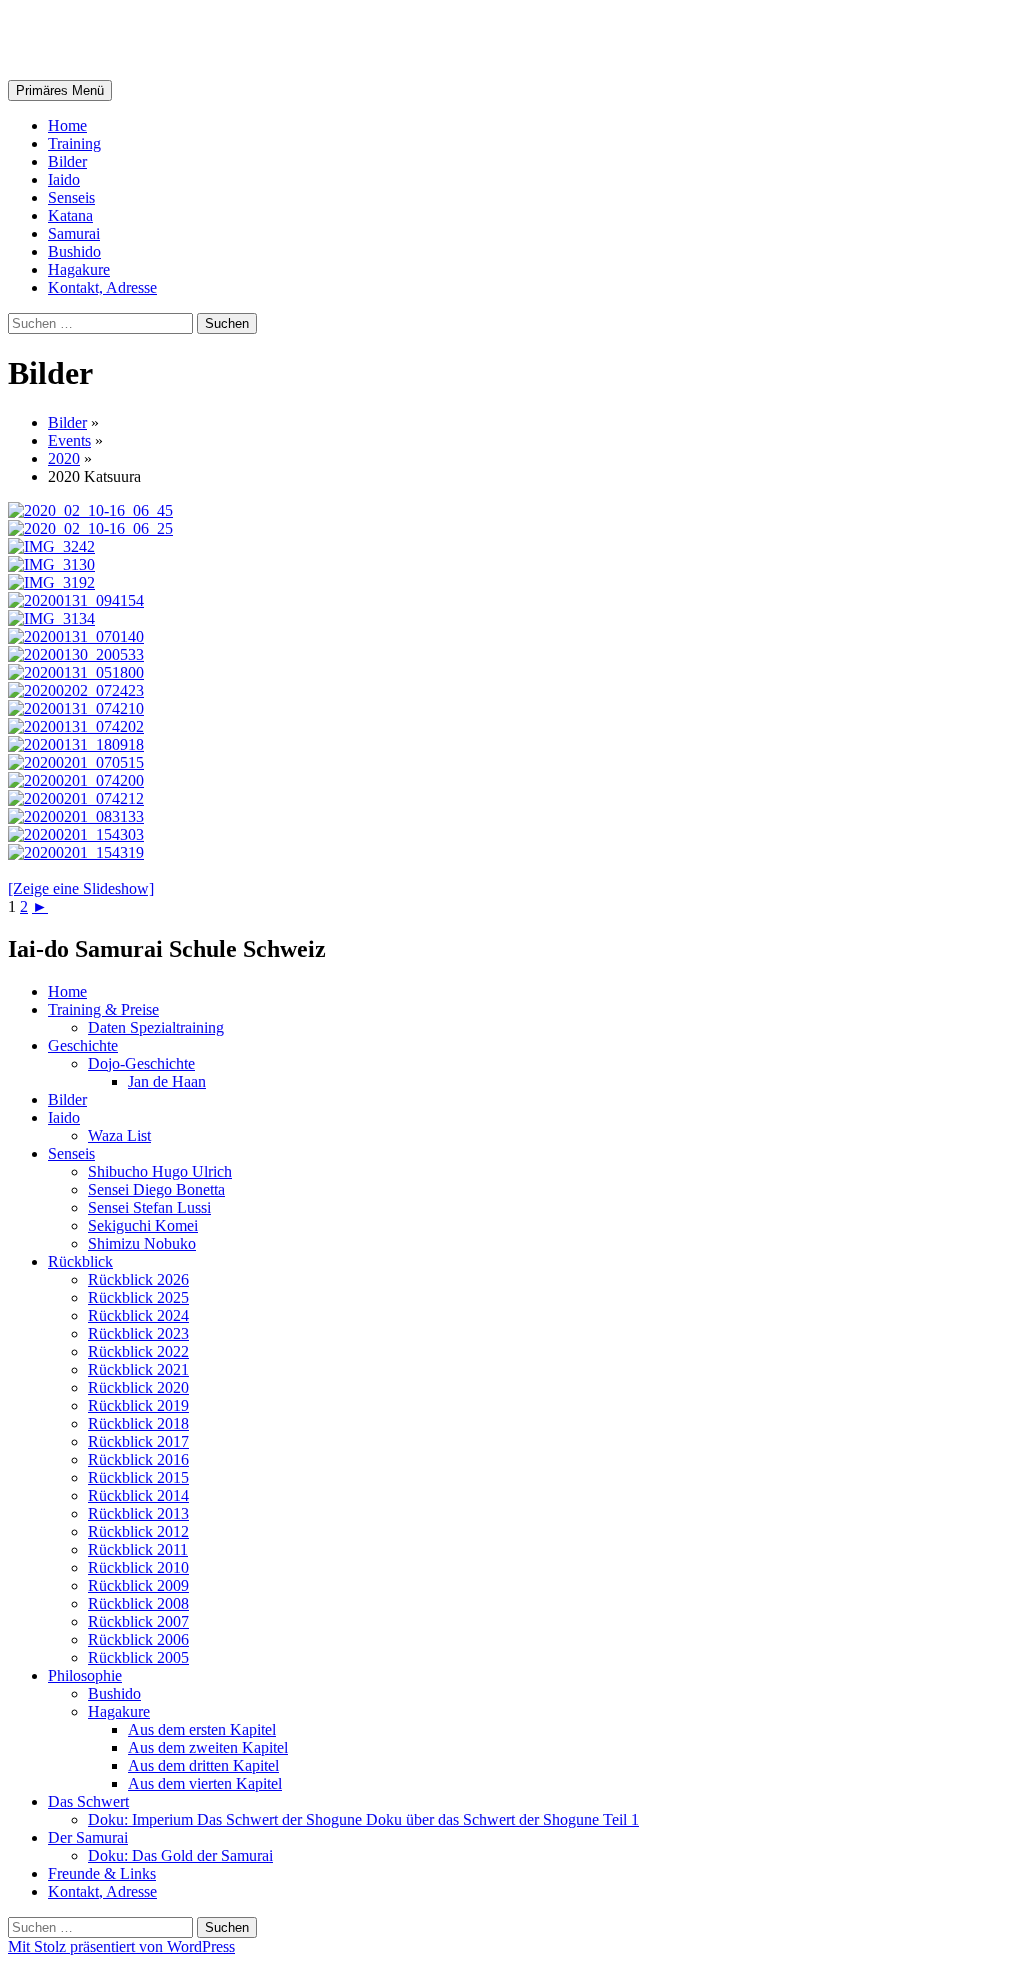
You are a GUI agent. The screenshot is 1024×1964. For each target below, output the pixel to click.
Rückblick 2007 (138, 1621)
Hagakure (79, 269)
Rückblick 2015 (138, 1477)
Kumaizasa (84, 39)
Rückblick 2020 (138, 1387)
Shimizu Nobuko (142, 1243)
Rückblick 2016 (138, 1459)
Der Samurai (88, 1837)
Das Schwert (88, 1801)
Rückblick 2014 (138, 1495)
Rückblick (80, 1261)
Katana (70, 215)
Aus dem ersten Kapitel (202, 1729)
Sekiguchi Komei (143, 1225)
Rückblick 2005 (138, 1657)
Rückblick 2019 (138, 1405)
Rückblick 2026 (138, 1279)
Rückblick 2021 (138, 1369)
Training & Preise (103, 1009)
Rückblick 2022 (138, 1351)
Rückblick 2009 (138, 1585)
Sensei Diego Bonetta (156, 1189)
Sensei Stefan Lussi (149, 1207)
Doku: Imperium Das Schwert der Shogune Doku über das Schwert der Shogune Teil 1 (363, 1819)
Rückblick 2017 (138, 1441)
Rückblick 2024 (138, 1315)
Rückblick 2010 (138, 1567)
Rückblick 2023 (138, 1333)
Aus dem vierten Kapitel (205, 1783)
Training (74, 143)
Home (67, 125)
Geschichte (83, 1045)
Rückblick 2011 (138, 1549)
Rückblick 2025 (138, 1297)
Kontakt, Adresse (102, 287)
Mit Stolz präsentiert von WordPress (121, 1946)
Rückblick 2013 (138, 1513)
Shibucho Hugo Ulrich (160, 1171)
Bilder (67, 161)
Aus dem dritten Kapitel (203, 1765)
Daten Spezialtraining (156, 1027)
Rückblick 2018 (138, 1423)
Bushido (74, 251)
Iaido (64, 179)
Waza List (119, 1135)
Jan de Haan (167, 1081)
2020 (64, 458)
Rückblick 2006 (138, 1639)
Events (69, 440)
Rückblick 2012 (138, 1531)
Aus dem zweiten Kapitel (208, 1747)
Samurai (74, 233)
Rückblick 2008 (138, 1603)
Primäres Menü (60, 90)
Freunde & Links (102, 1873)
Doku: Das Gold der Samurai (180, 1855)
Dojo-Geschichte (141, 1063)
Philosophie (85, 1675)
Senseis (71, 197)
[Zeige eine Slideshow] (81, 888)
